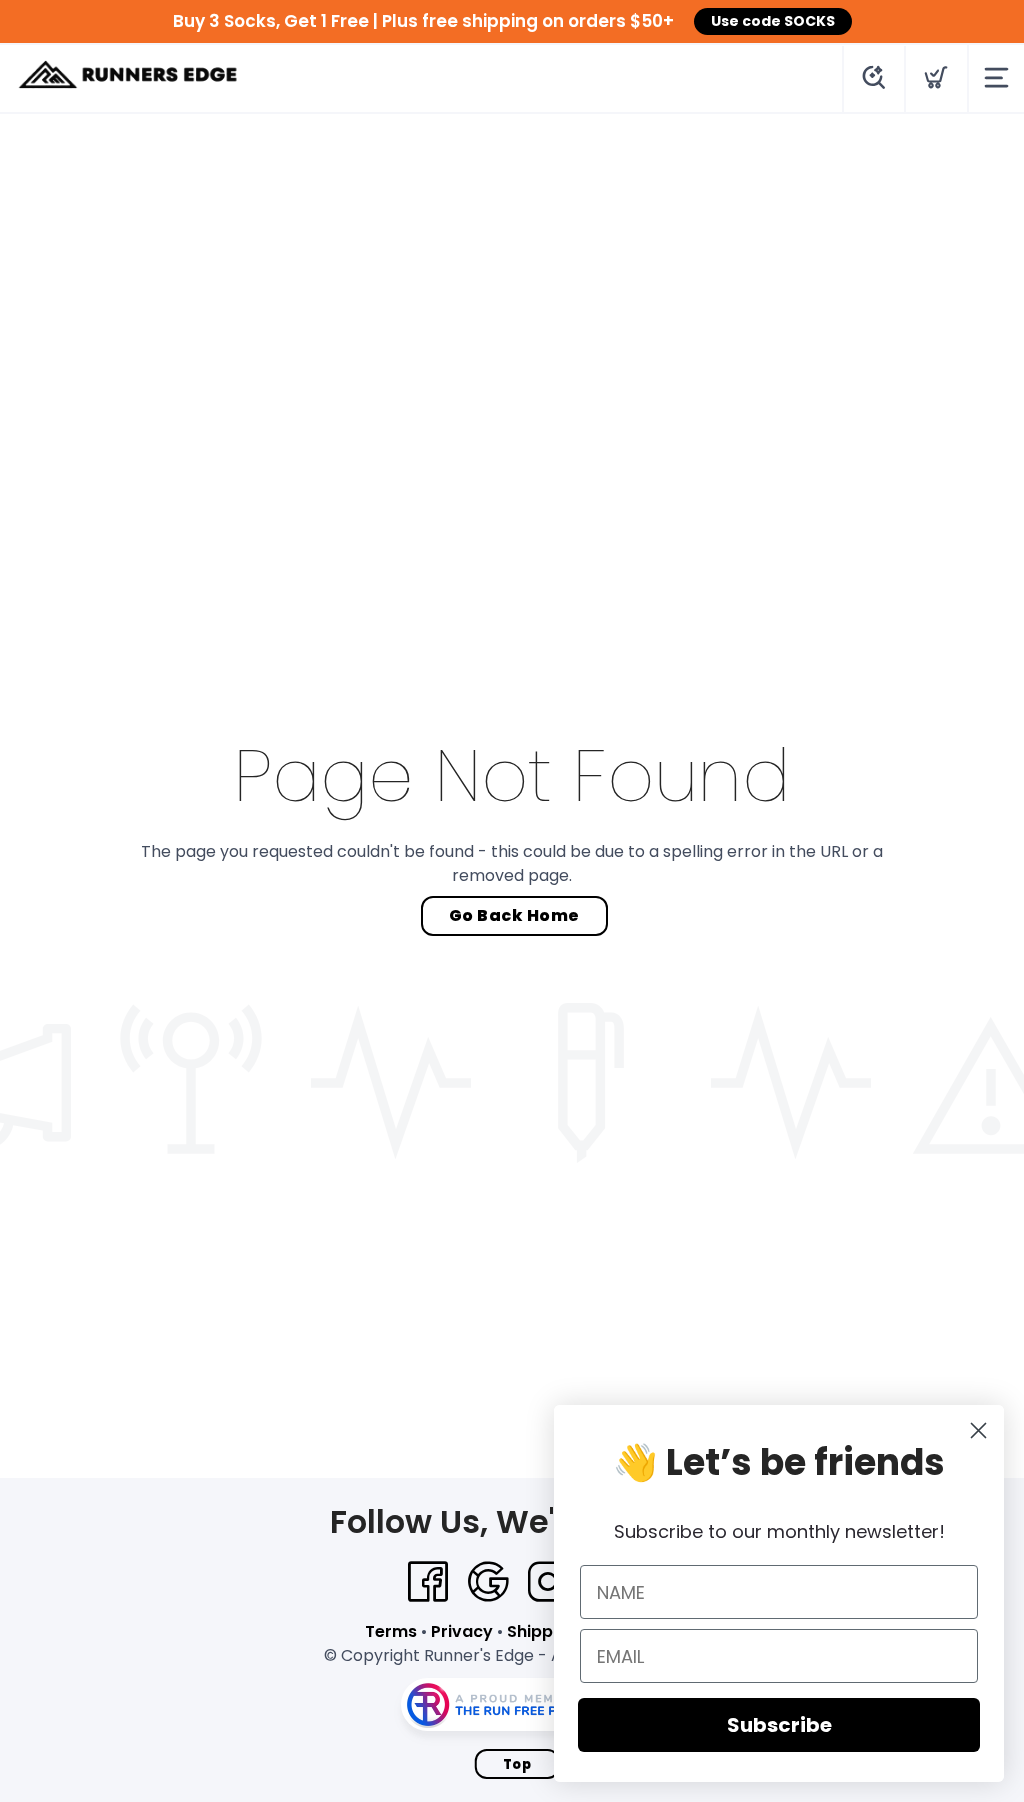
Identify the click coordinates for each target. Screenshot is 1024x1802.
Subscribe (779, 1725)
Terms (391, 1631)
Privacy (462, 1631)
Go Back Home (514, 915)
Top (517, 1764)
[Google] (488, 1582)
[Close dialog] (978, 1430)
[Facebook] (428, 1582)
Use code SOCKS (773, 21)
